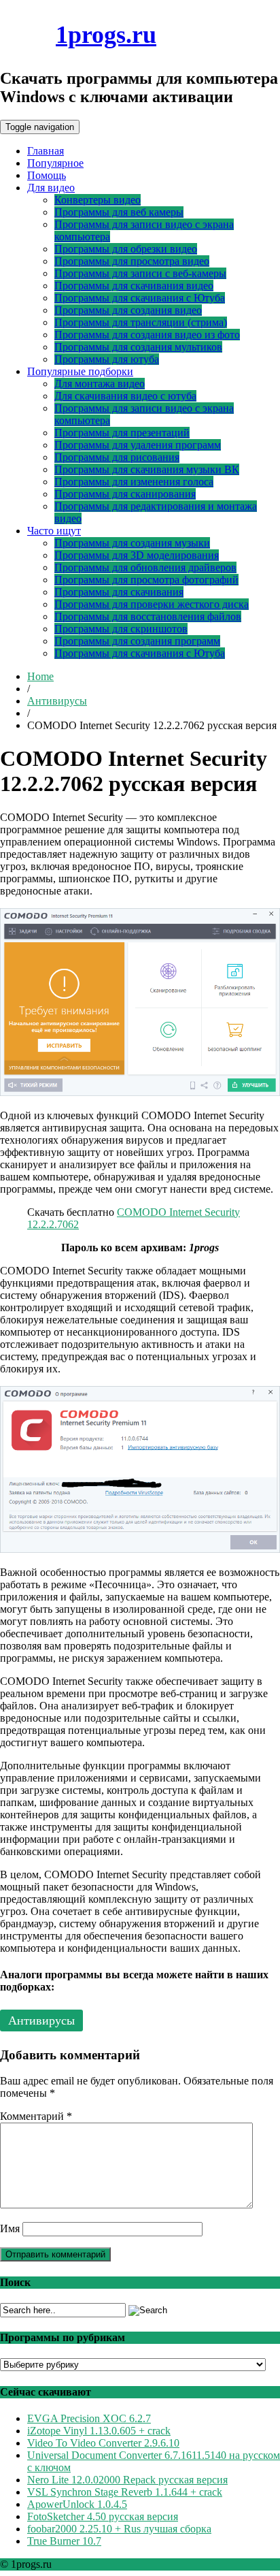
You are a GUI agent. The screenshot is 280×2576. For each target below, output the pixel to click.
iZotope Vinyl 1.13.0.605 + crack (99, 2431)
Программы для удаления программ (138, 445)
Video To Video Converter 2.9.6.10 (103, 2443)
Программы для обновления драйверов (145, 567)
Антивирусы (57, 701)
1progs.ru (106, 35)
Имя (10, 2228)
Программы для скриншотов (121, 629)
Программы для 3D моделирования (137, 555)
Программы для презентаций (122, 433)
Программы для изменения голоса (134, 482)
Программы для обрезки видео (126, 249)
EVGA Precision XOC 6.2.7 (89, 2418)
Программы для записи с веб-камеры (140, 273)
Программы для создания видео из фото (147, 335)
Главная (46, 151)
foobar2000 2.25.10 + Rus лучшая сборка (119, 2529)
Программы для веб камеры (119, 212)
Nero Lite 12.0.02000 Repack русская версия (127, 2480)
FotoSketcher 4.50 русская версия (103, 2516)
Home (40, 676)
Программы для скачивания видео (134, 286)
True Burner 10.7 (64, 2541)
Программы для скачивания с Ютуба (140, 298)
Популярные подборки (80, 371)
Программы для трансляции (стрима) (141, 322)
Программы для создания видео (128, 310)
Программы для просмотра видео (132, 261)
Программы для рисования (117, 457)
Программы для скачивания (119, 592)
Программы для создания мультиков (138, 347)
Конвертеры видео (98, 200)
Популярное (55, 163)
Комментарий (36, 2116)
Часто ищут (54, 531)
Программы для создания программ (137, 641)
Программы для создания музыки (132, 543)
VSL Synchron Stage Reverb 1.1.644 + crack (125, 2492)
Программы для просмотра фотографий (146, 580)
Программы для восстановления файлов (148, 616)
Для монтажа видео (100, 384)
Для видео (51, 188)
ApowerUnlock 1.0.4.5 (77, 2504)
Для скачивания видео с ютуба (125, 396)
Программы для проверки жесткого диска (152, 604)
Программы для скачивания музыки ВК (147, 469)
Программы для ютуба (107, 359)
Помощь (47, 175)
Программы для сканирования (125, 494)
